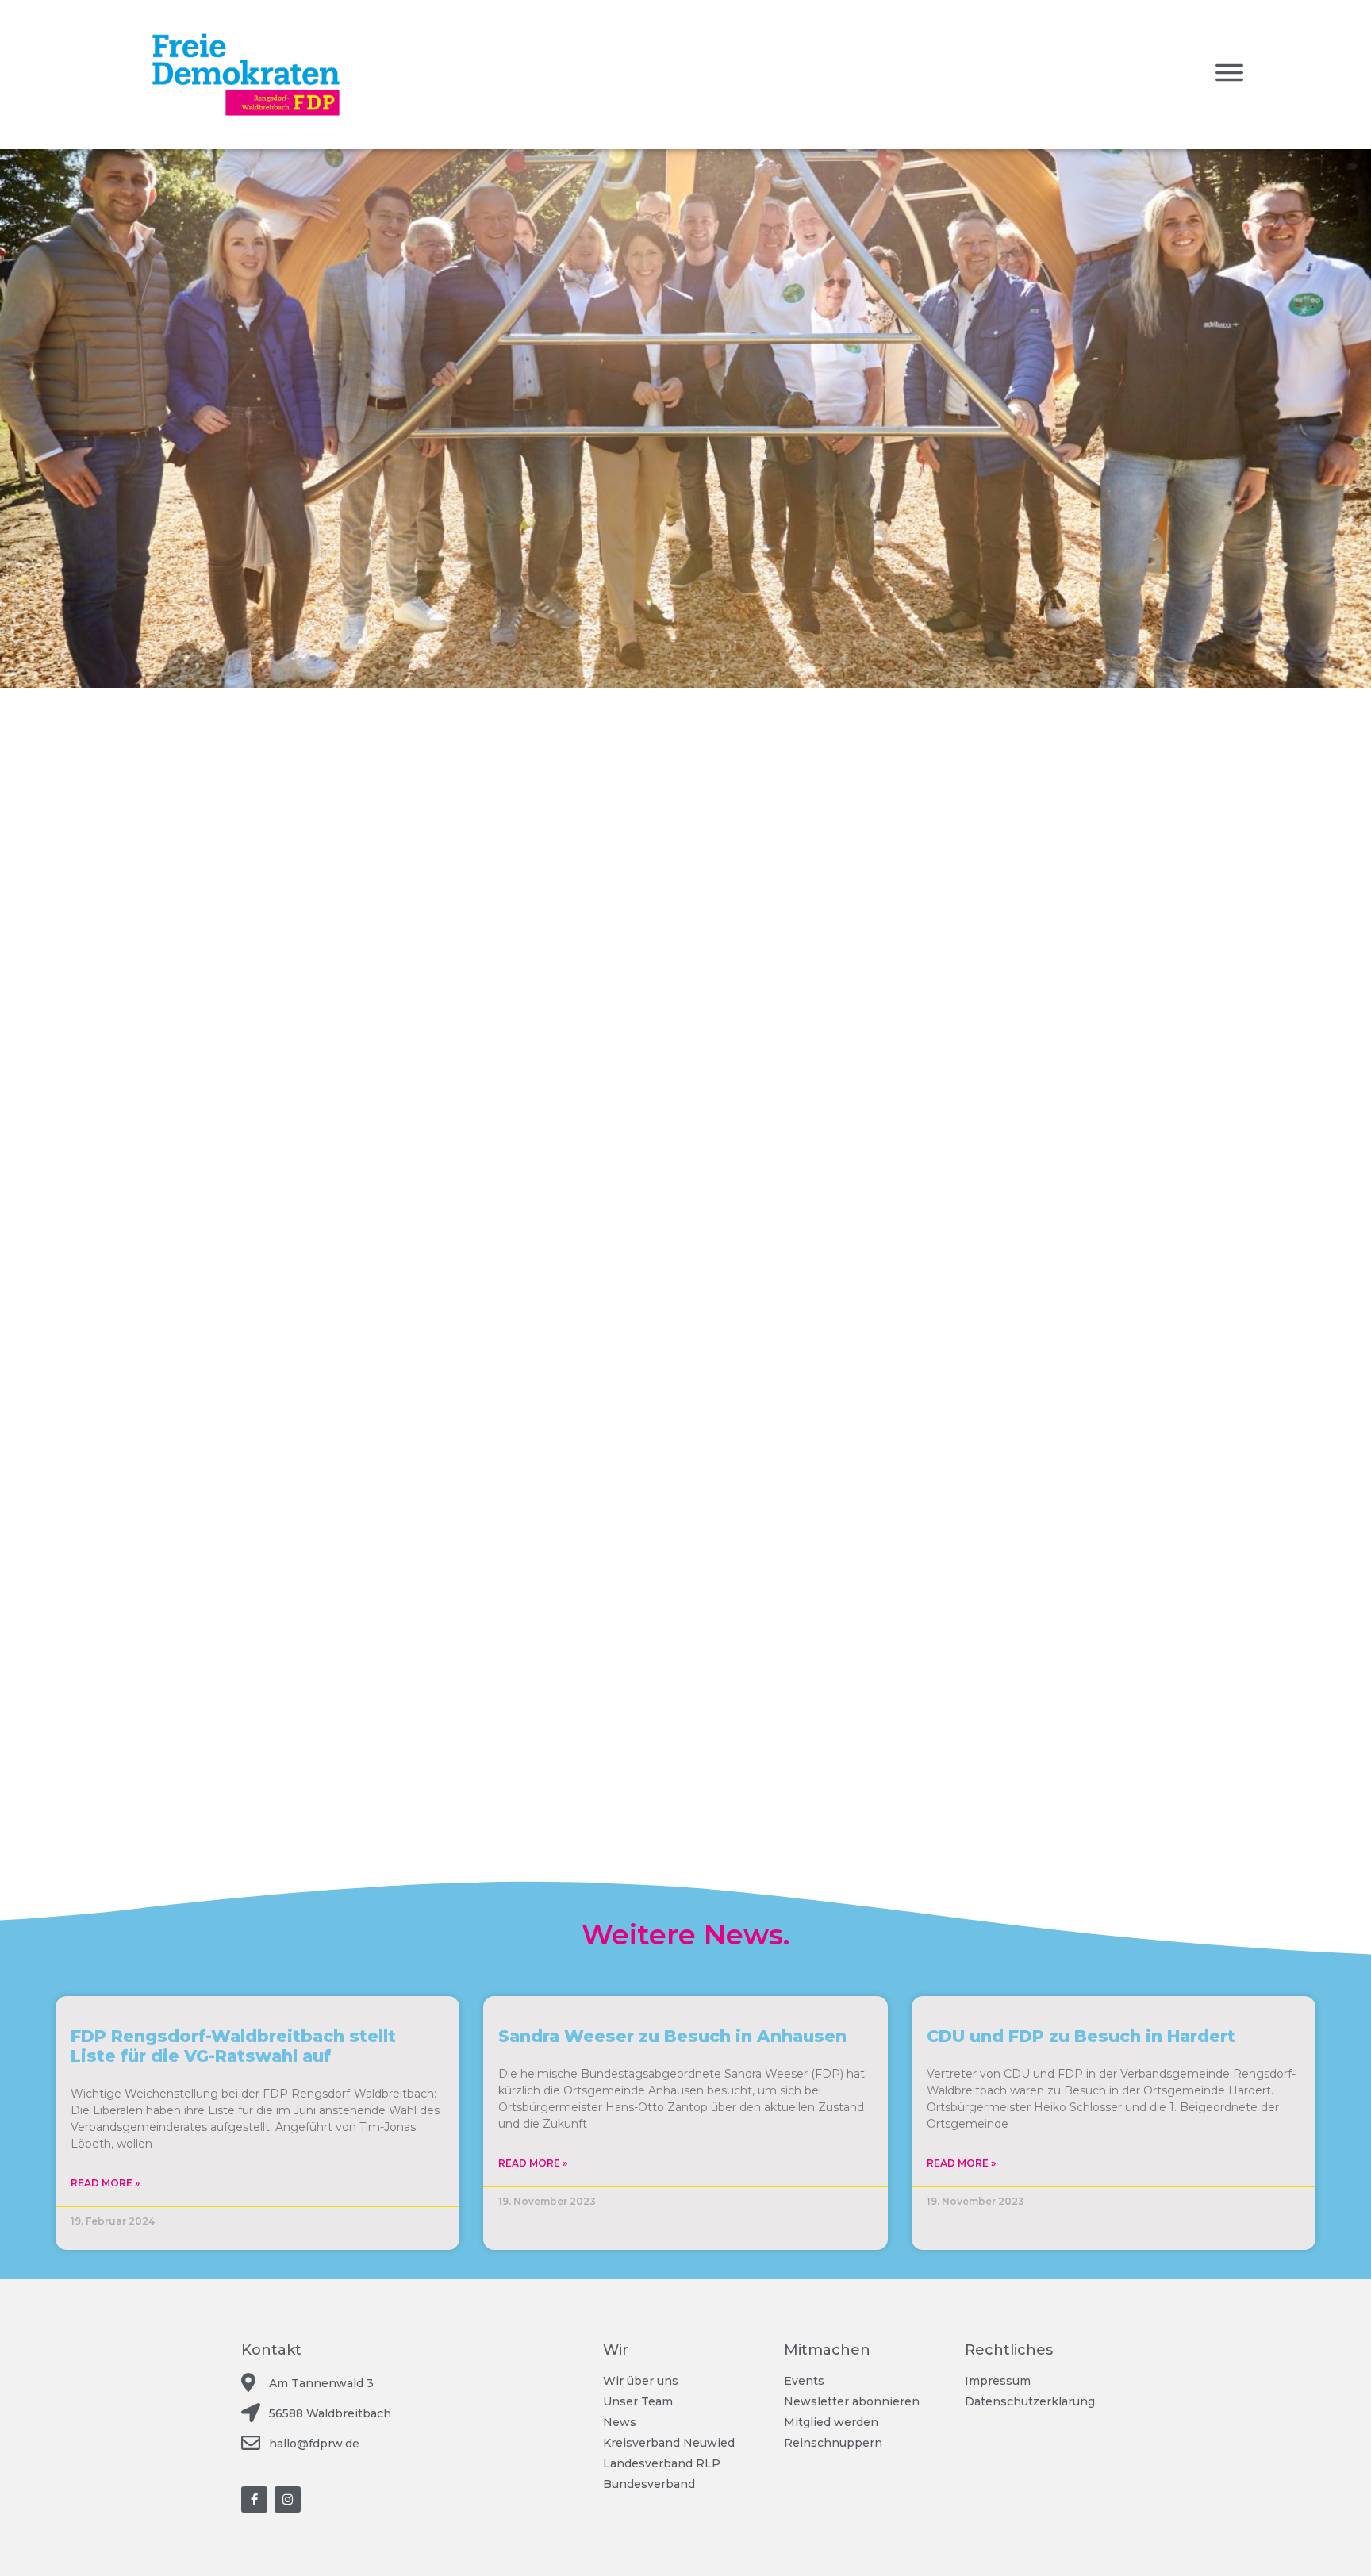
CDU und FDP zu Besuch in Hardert (1081, 2036)
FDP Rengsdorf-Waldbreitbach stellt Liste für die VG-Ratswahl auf (233, 2046)
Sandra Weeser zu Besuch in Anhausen (672, 2036)
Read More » (105, 2183)
